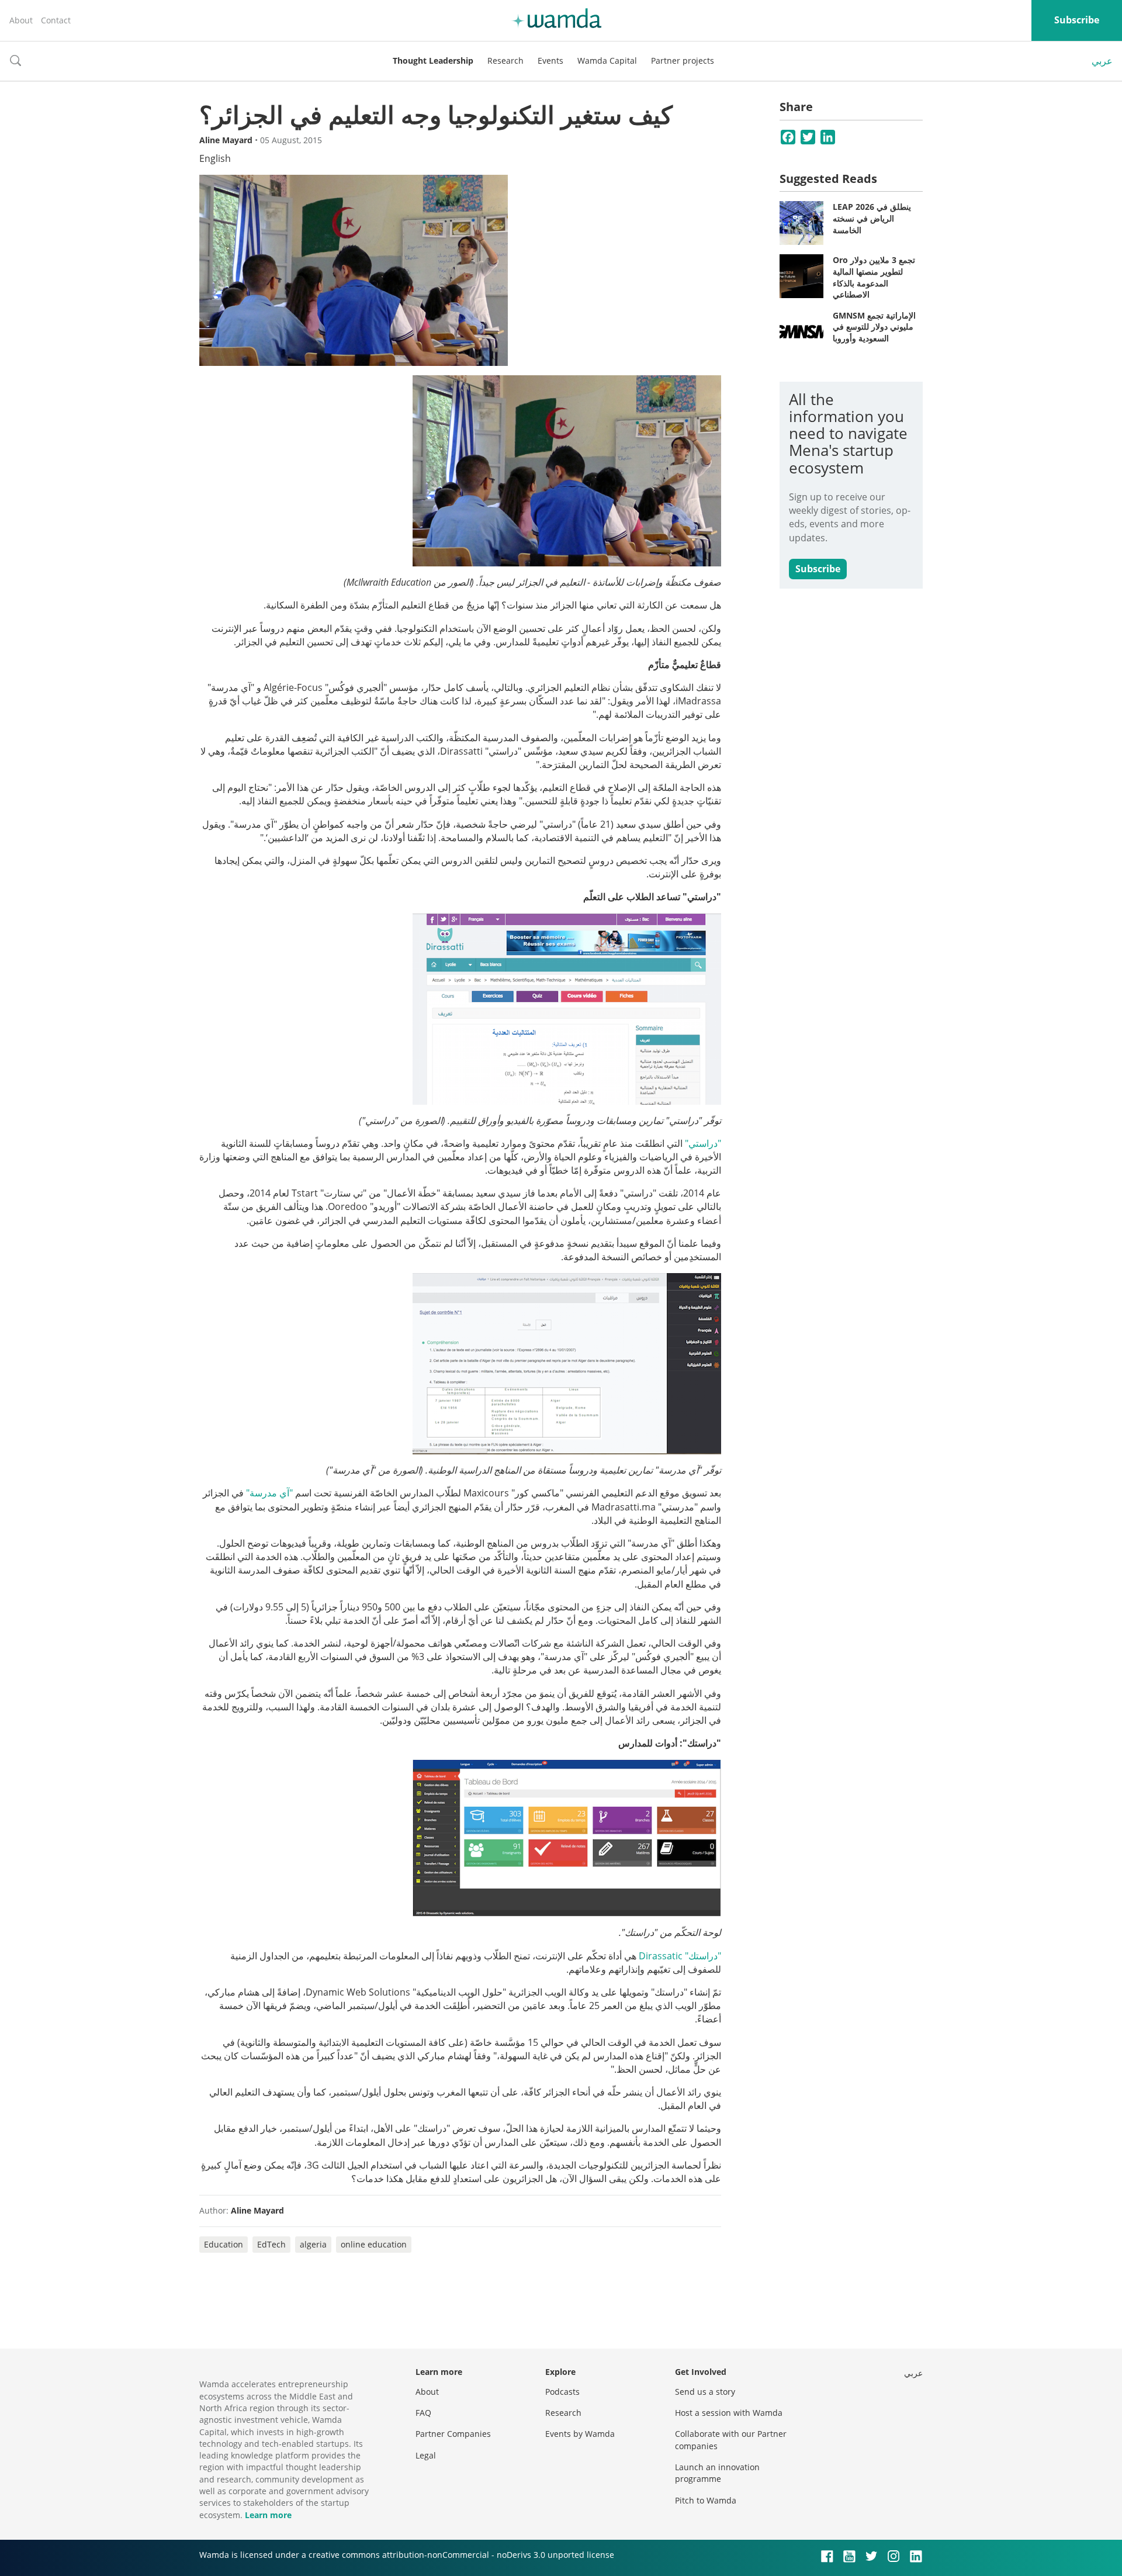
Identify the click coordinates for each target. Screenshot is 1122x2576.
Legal (426, 2455)
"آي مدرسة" (269, 1493)
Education (224, 2244)
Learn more (268, 2515)
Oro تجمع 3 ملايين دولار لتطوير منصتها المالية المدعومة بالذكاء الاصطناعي (874, 277)
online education (374, 2244)
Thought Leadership (433, 60)
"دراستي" (703, 1143)
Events (550, 60)
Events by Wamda (580, 2434)
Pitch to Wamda (706, 2500)
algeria (313, 2244)
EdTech (271, 2244)
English (215, 158)
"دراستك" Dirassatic (680, 1956)
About (21, 20)
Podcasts (562, 2392)
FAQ (423, 2413)
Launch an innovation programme (717, 2473)
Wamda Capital (607, 60)
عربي (1102, 61)
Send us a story (705, 2392)
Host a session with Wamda (729, 2413)
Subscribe (1077, 20)
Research (505, 60)
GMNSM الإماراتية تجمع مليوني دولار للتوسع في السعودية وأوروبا (874, 327)
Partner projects (683, 60)
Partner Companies (453, 2434)
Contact (56, 20)
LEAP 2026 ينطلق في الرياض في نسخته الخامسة (872, 218)
